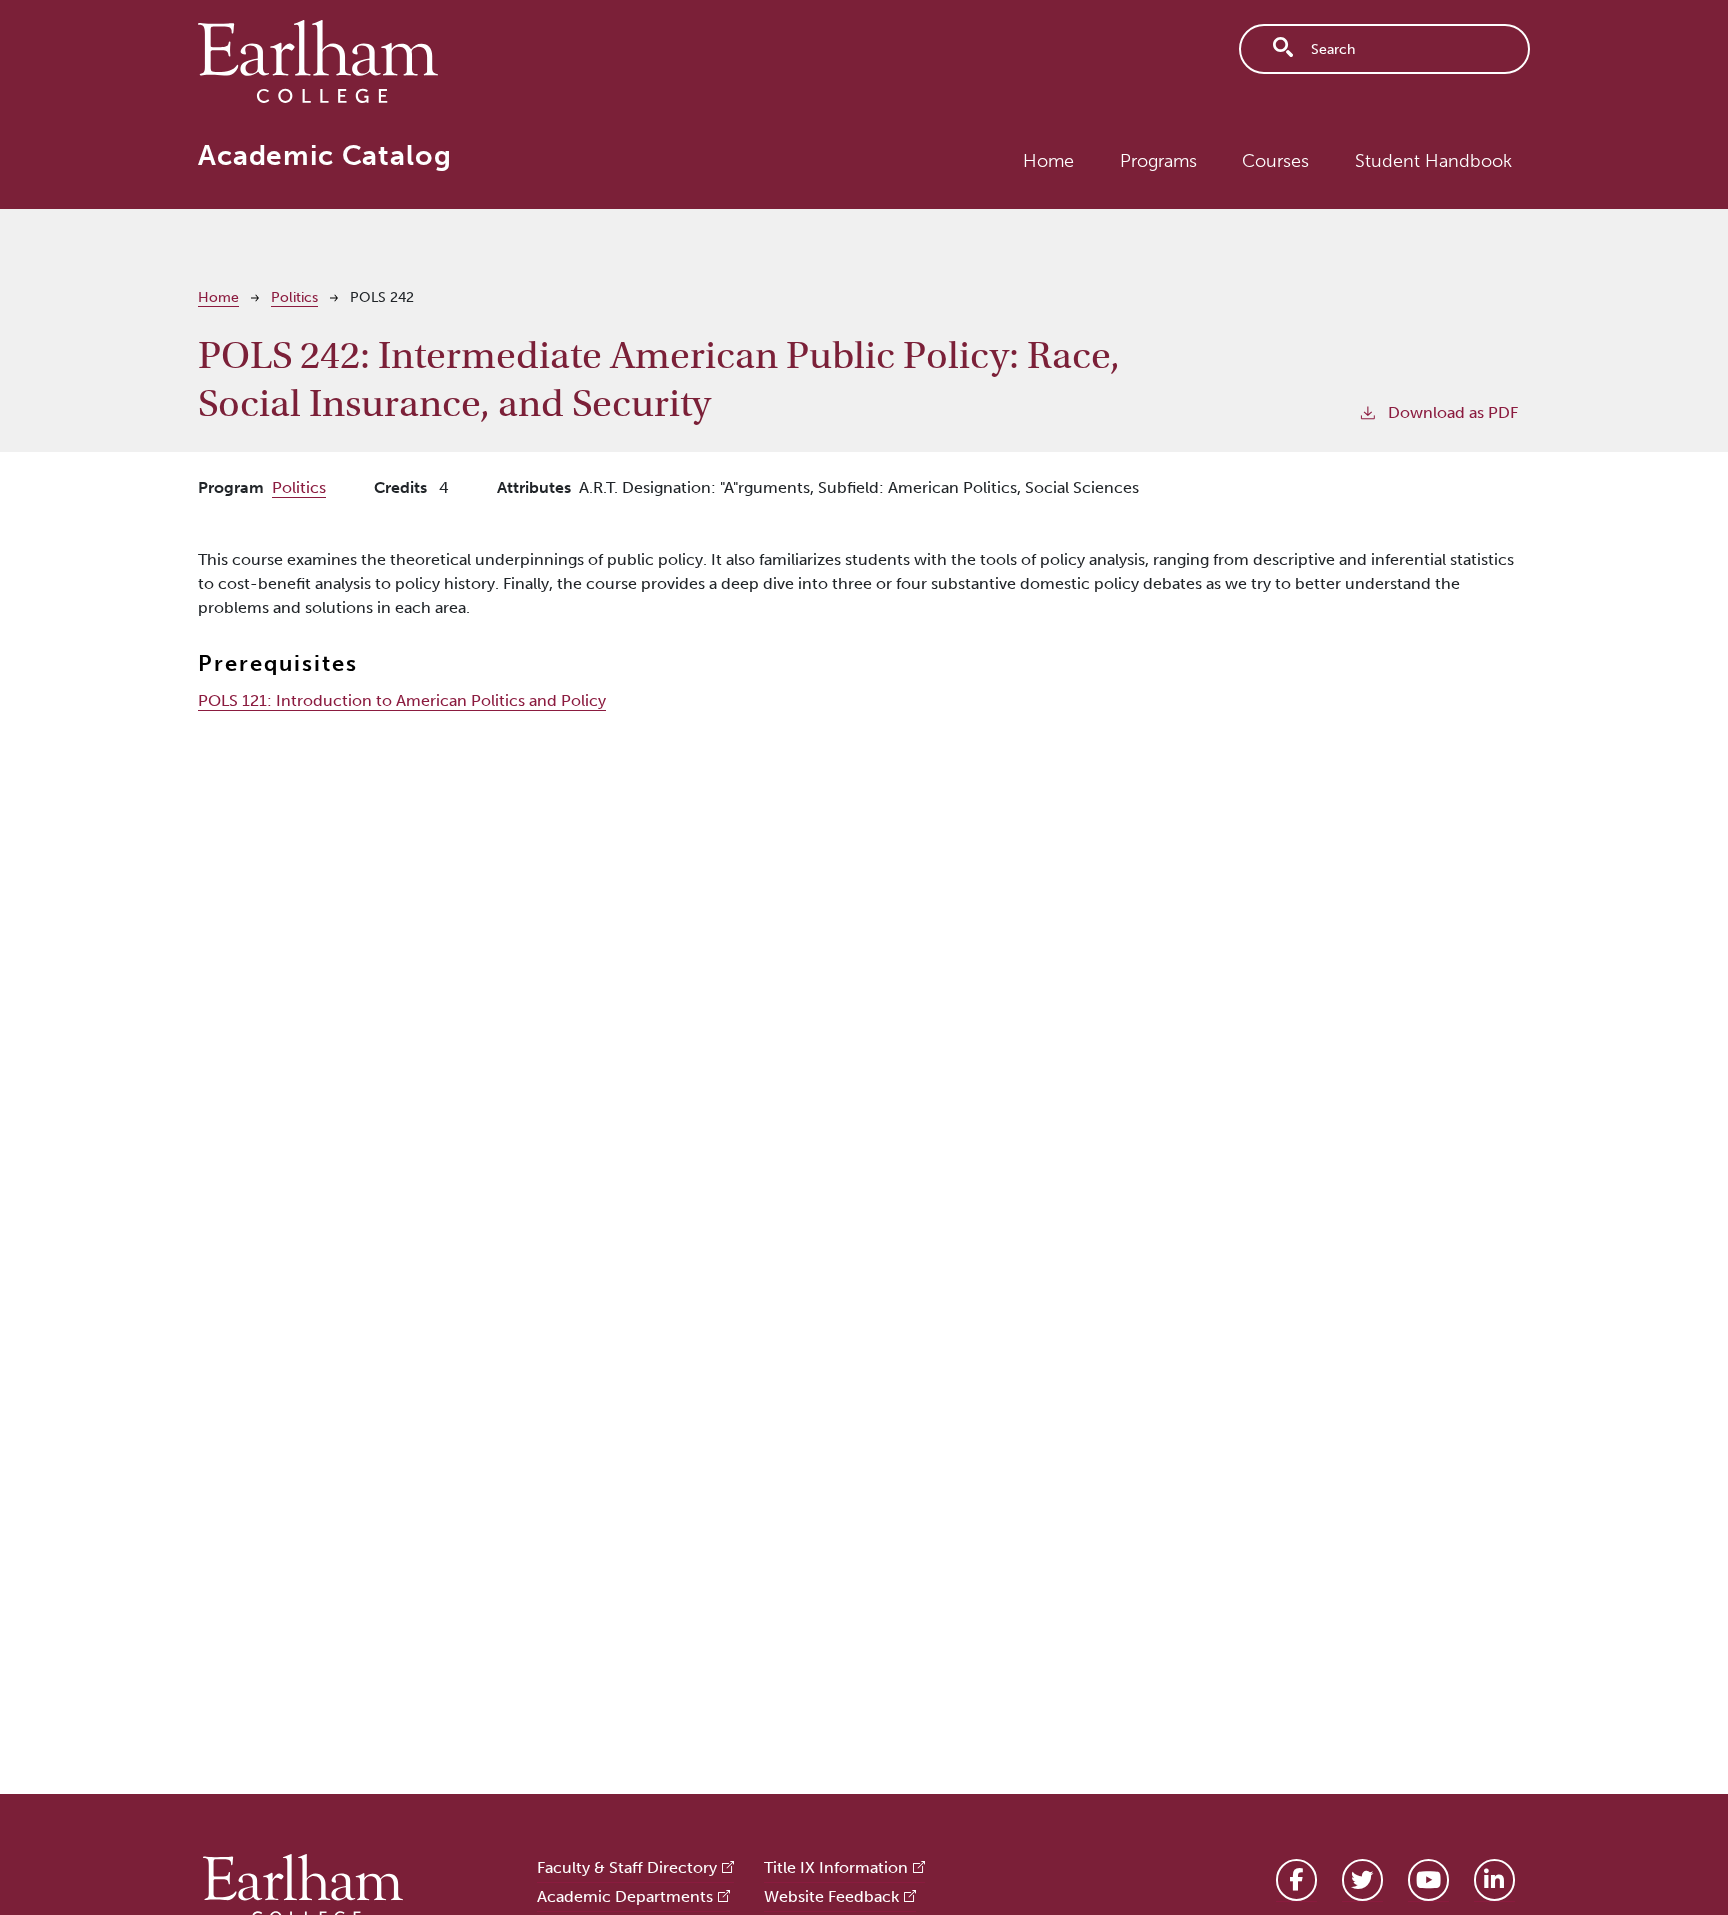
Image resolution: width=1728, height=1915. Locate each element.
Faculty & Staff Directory (627, 1867)
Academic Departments (625, 1896)
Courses (1275, 161)
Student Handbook (1433, 161)
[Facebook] (1296, 1880)
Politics (294, 297)
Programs (1158, 161)
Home (1048, 161)
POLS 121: (402, 700)
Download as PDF (1453, 412)
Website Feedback (831, 1896)
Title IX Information (836, 1867)
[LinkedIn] (1494, 1880)
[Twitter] (1362, 1880)
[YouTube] (1428, 1880)
